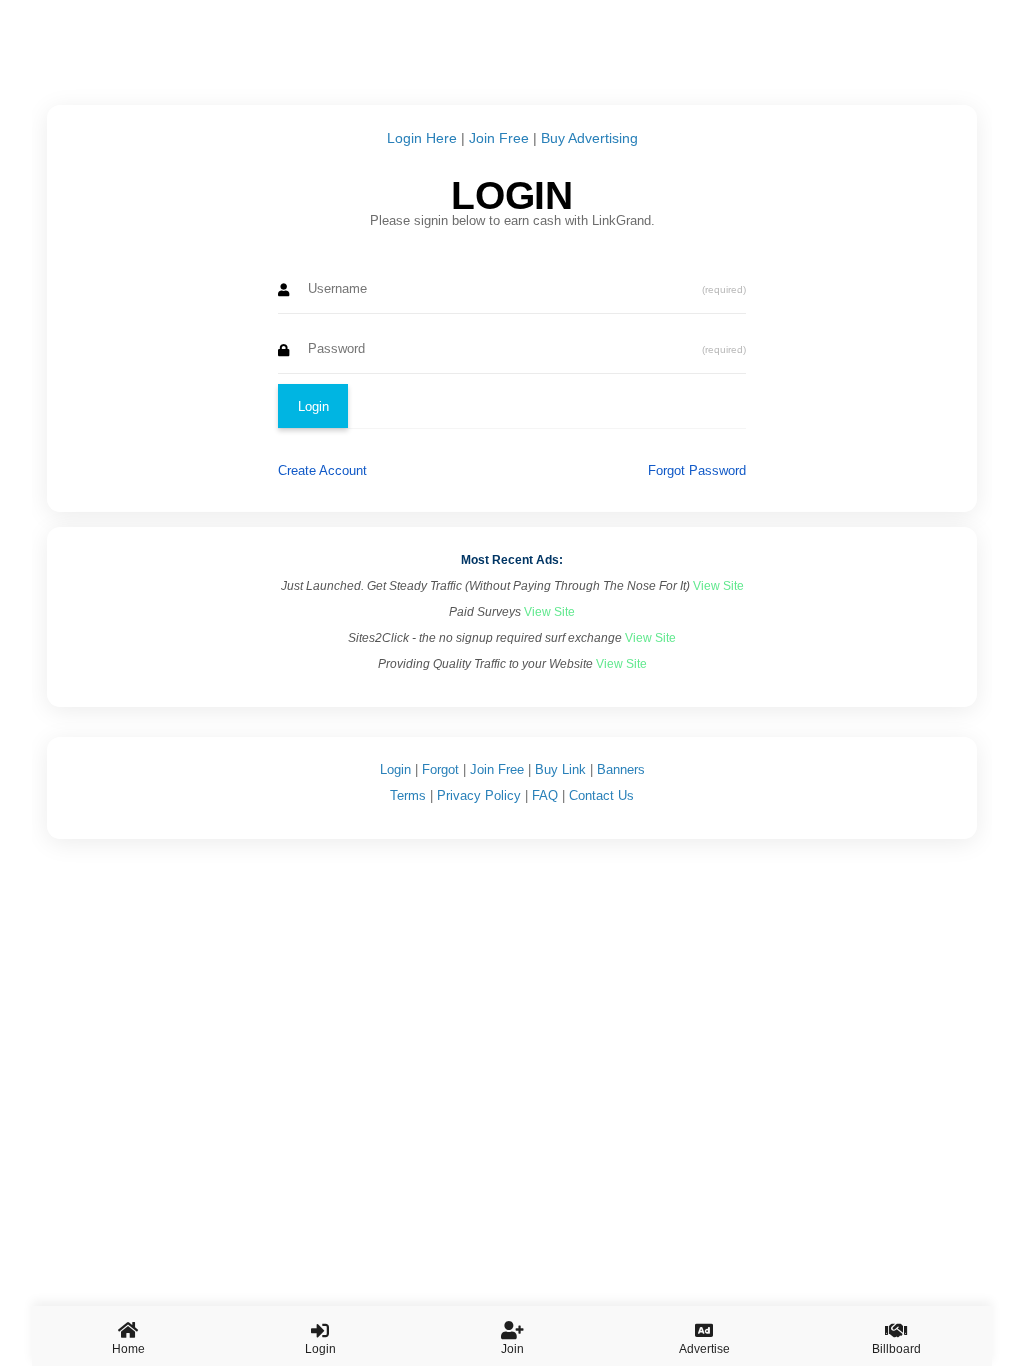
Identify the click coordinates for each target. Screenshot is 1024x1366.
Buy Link (560, 769)
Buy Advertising (589, 138)
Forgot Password (697, 470)
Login (395, 769)
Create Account (322, 470)
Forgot (440, 769)
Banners (621, 769)
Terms (408, 795)
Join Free (499, 138)
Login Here (422, 138)
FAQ (545, 795)
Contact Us (601, 795)
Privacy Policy (479, 795)
